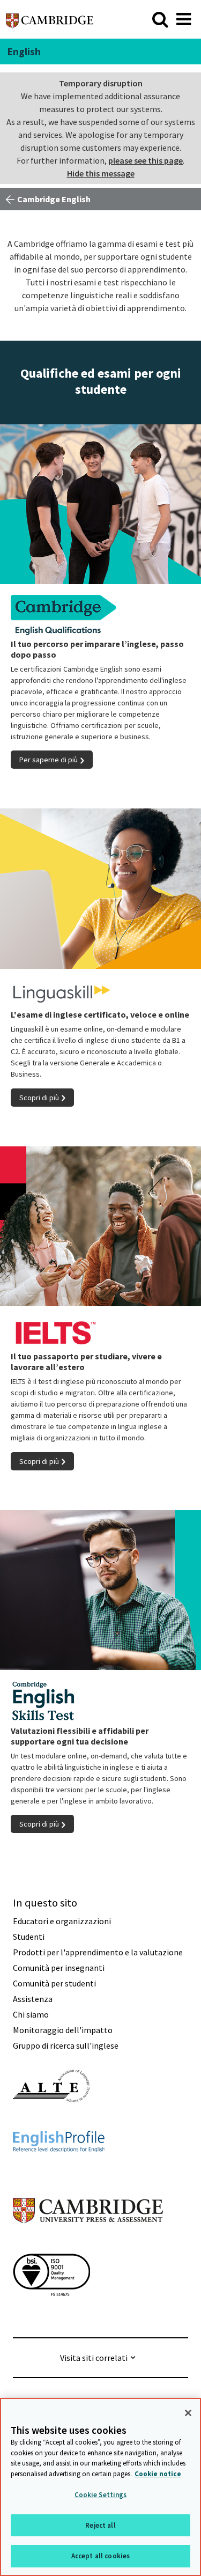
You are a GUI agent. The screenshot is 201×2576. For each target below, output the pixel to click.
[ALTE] (51, 2122)
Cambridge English (54, 199)
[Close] (188, 2413)
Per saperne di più (49, 760)
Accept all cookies (100, 2556)
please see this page (146, 160)
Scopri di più (39, 1098)
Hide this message (101, 173)
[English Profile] (59, 2172)
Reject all (100, 2525)
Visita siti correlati (94, 2358)
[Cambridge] (50, 19)
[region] (100, 2487)
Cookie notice (158, 2474)
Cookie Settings (101, 2495)
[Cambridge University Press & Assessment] (88, 2244)
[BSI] (51, 2315)
